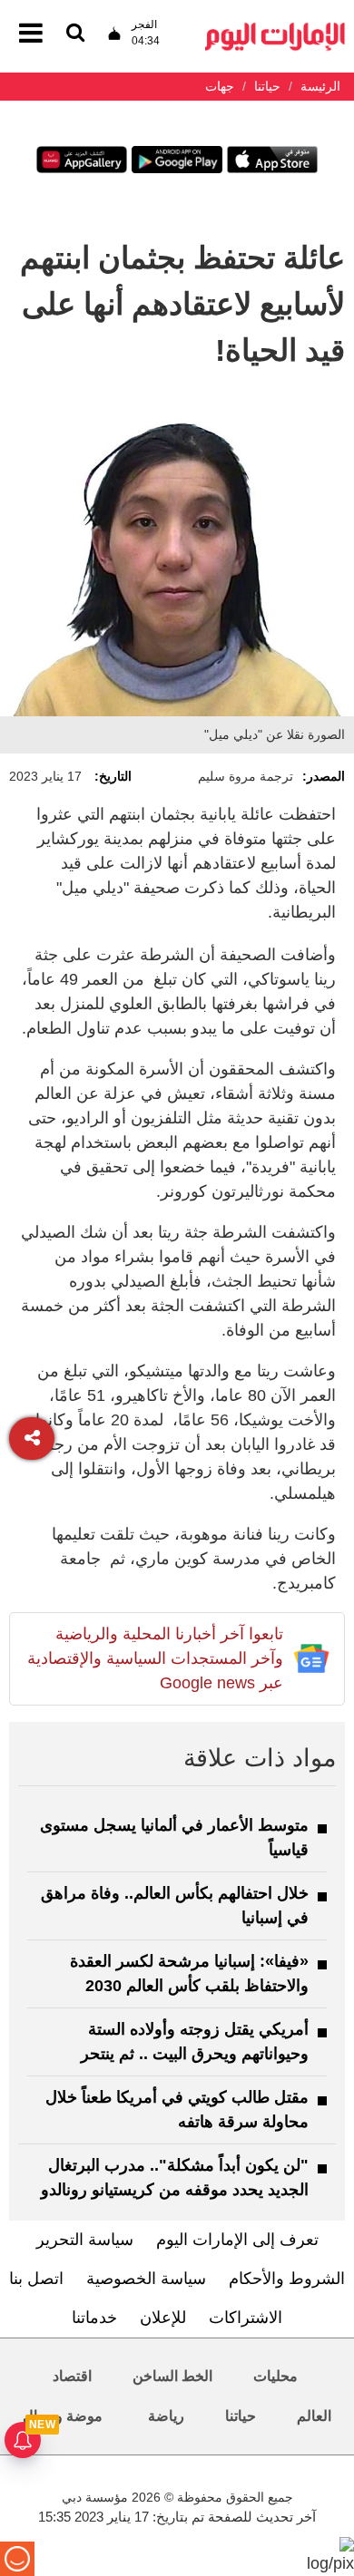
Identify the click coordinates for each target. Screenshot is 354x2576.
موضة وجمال (63, 2416)
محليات (275, 2376)
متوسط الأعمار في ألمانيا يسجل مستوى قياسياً (174, 1837)
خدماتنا (94, 2318)
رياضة (166, 2416)
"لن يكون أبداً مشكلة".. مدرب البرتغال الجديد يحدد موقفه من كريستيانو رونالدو (175, 2177)
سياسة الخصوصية (146, 2279)
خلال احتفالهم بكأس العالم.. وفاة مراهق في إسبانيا (175, 1905)
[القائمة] (75, 34)
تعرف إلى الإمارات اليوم (237, 2240)
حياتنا (241, 2416)
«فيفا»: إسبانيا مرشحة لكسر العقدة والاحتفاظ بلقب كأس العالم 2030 (189, 1973)
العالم (314, 2416)
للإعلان (163, 2318)
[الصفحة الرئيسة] (275, 28)
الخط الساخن (172, 2376)
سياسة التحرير (85, 2240)
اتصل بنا (36, 2279)
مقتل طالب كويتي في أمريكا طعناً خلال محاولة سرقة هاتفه (177, 2109)
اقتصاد (72, 2376)
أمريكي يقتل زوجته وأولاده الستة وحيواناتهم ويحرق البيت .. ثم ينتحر (195, 2041)
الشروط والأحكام (287, 2279)
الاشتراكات (246, 2318)
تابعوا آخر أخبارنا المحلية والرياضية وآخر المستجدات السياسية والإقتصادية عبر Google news (155, 1658)
